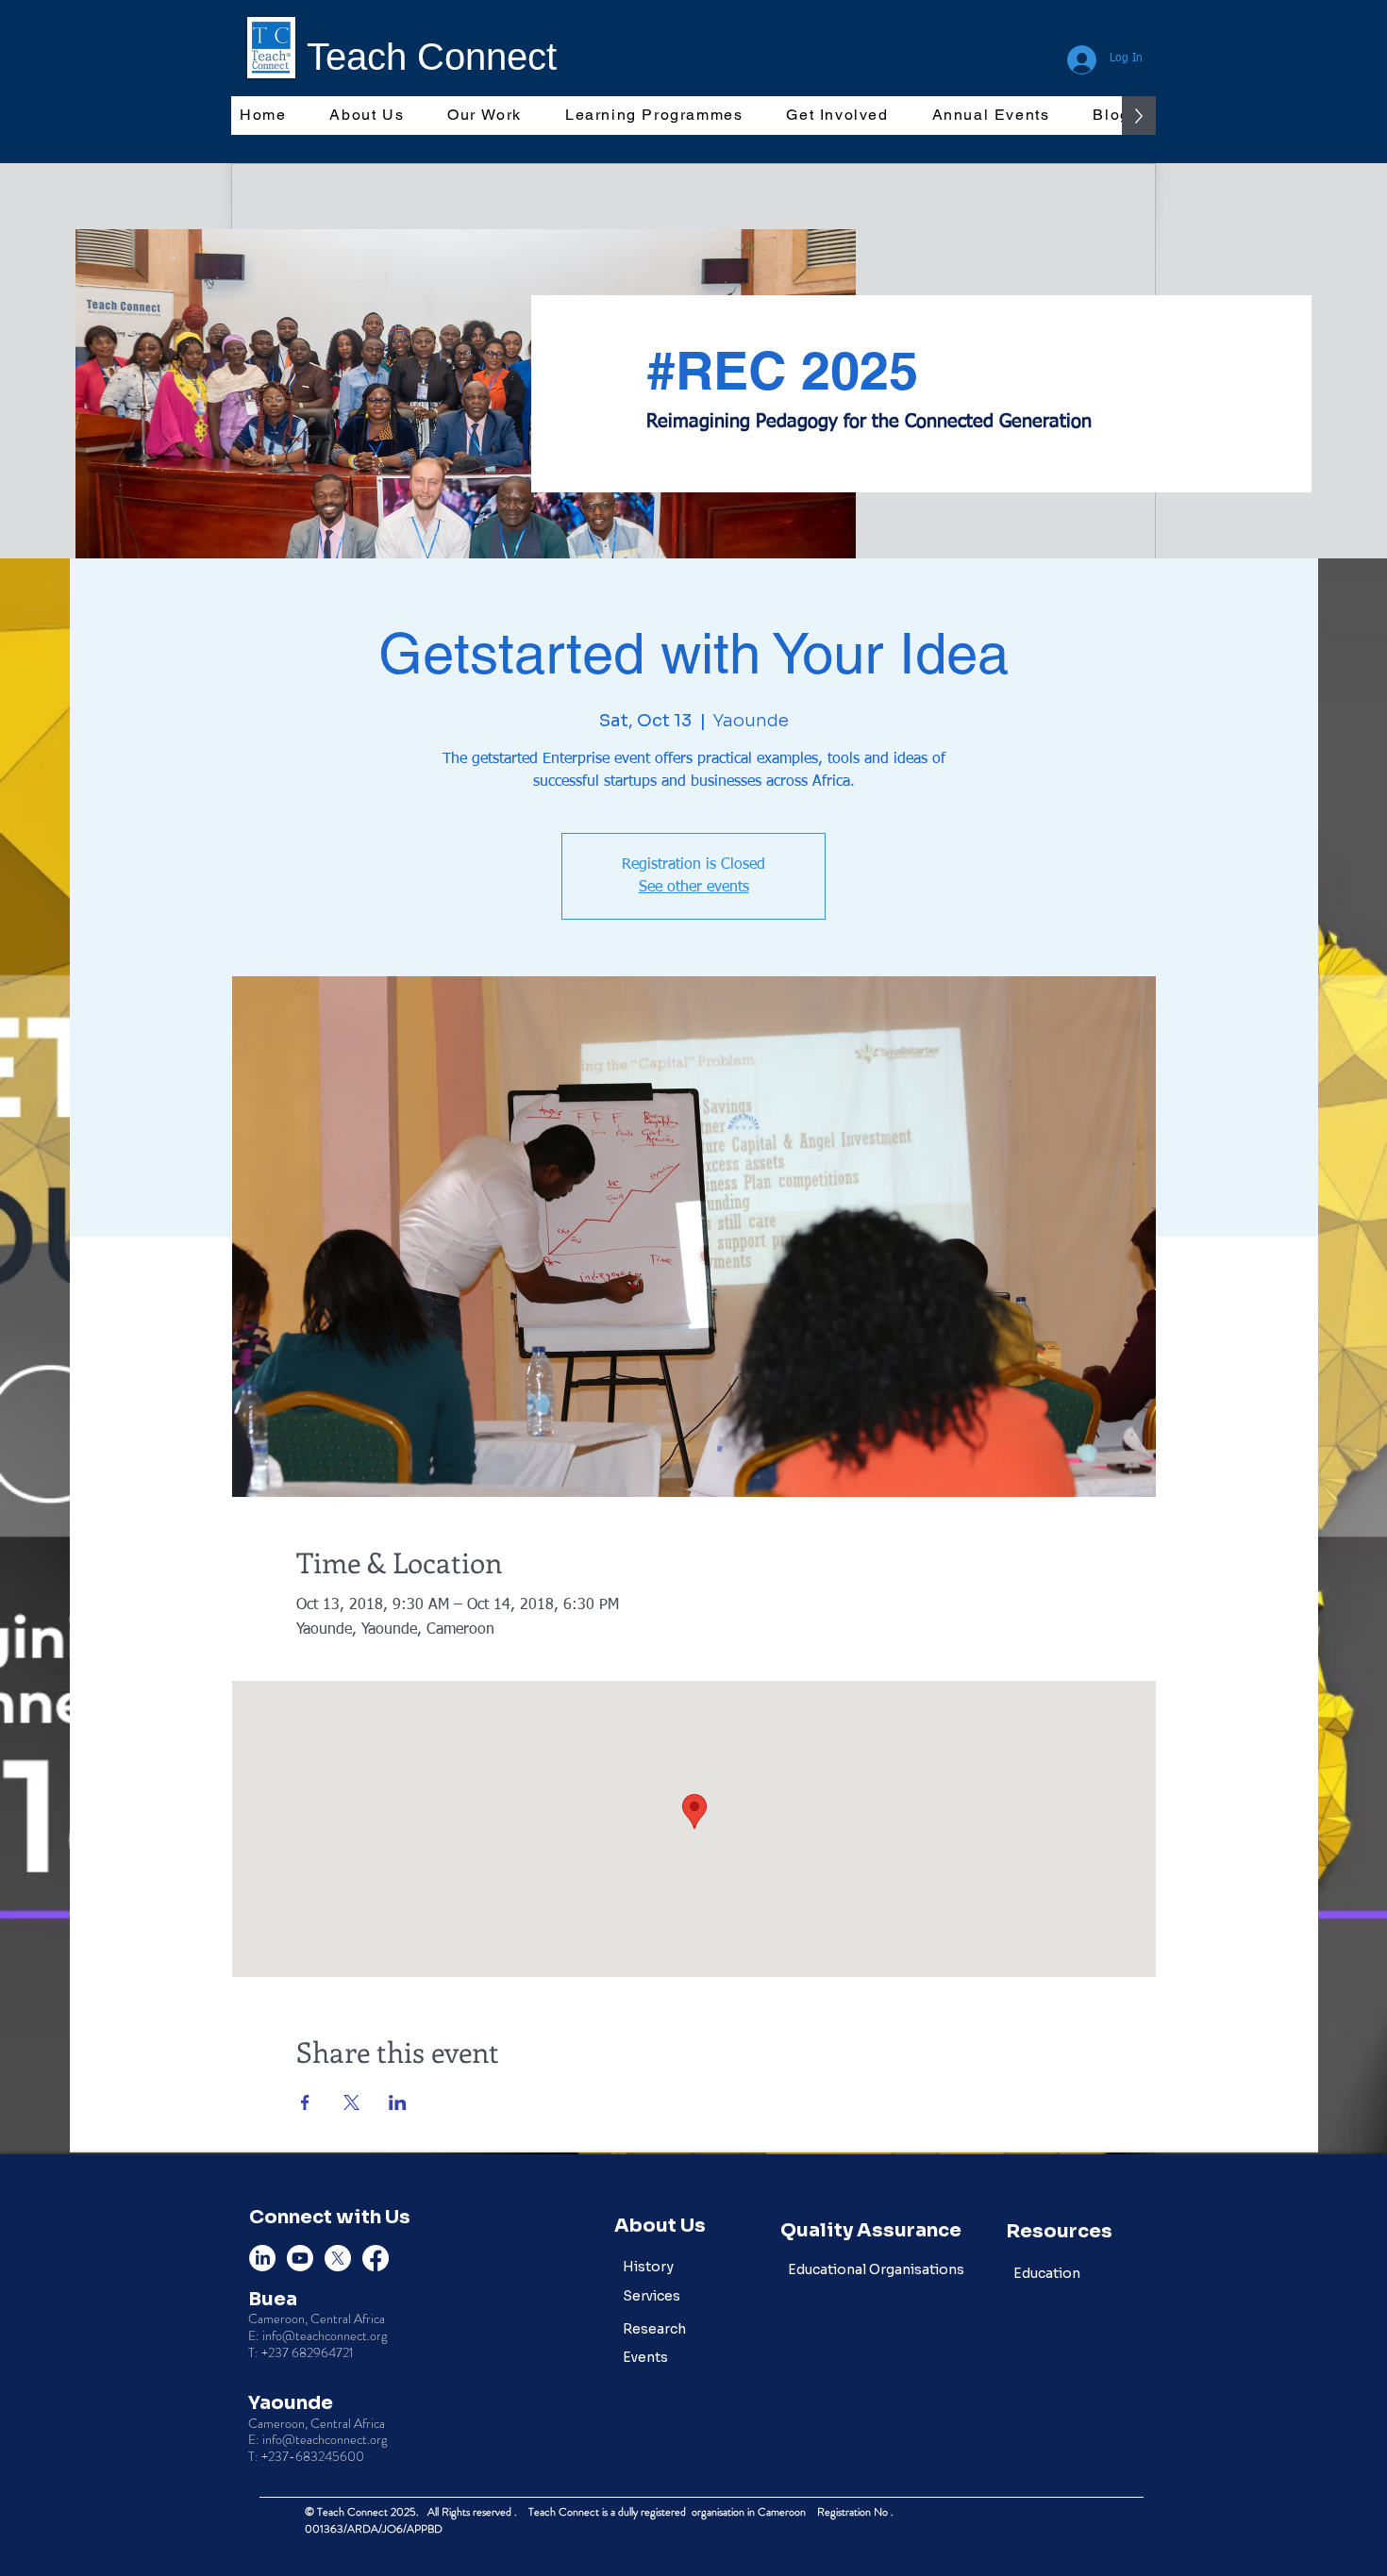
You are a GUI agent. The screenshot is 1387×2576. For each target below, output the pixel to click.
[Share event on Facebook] (305, 2102)
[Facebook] (376, 2258)
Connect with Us (330, 2217)
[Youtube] (300, 2258)
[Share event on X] (351, 2102)
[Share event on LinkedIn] (398, 2102)
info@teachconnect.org (325, 2335)
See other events (694, 888)
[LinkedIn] (262, 2258)
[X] (338, 2258)
